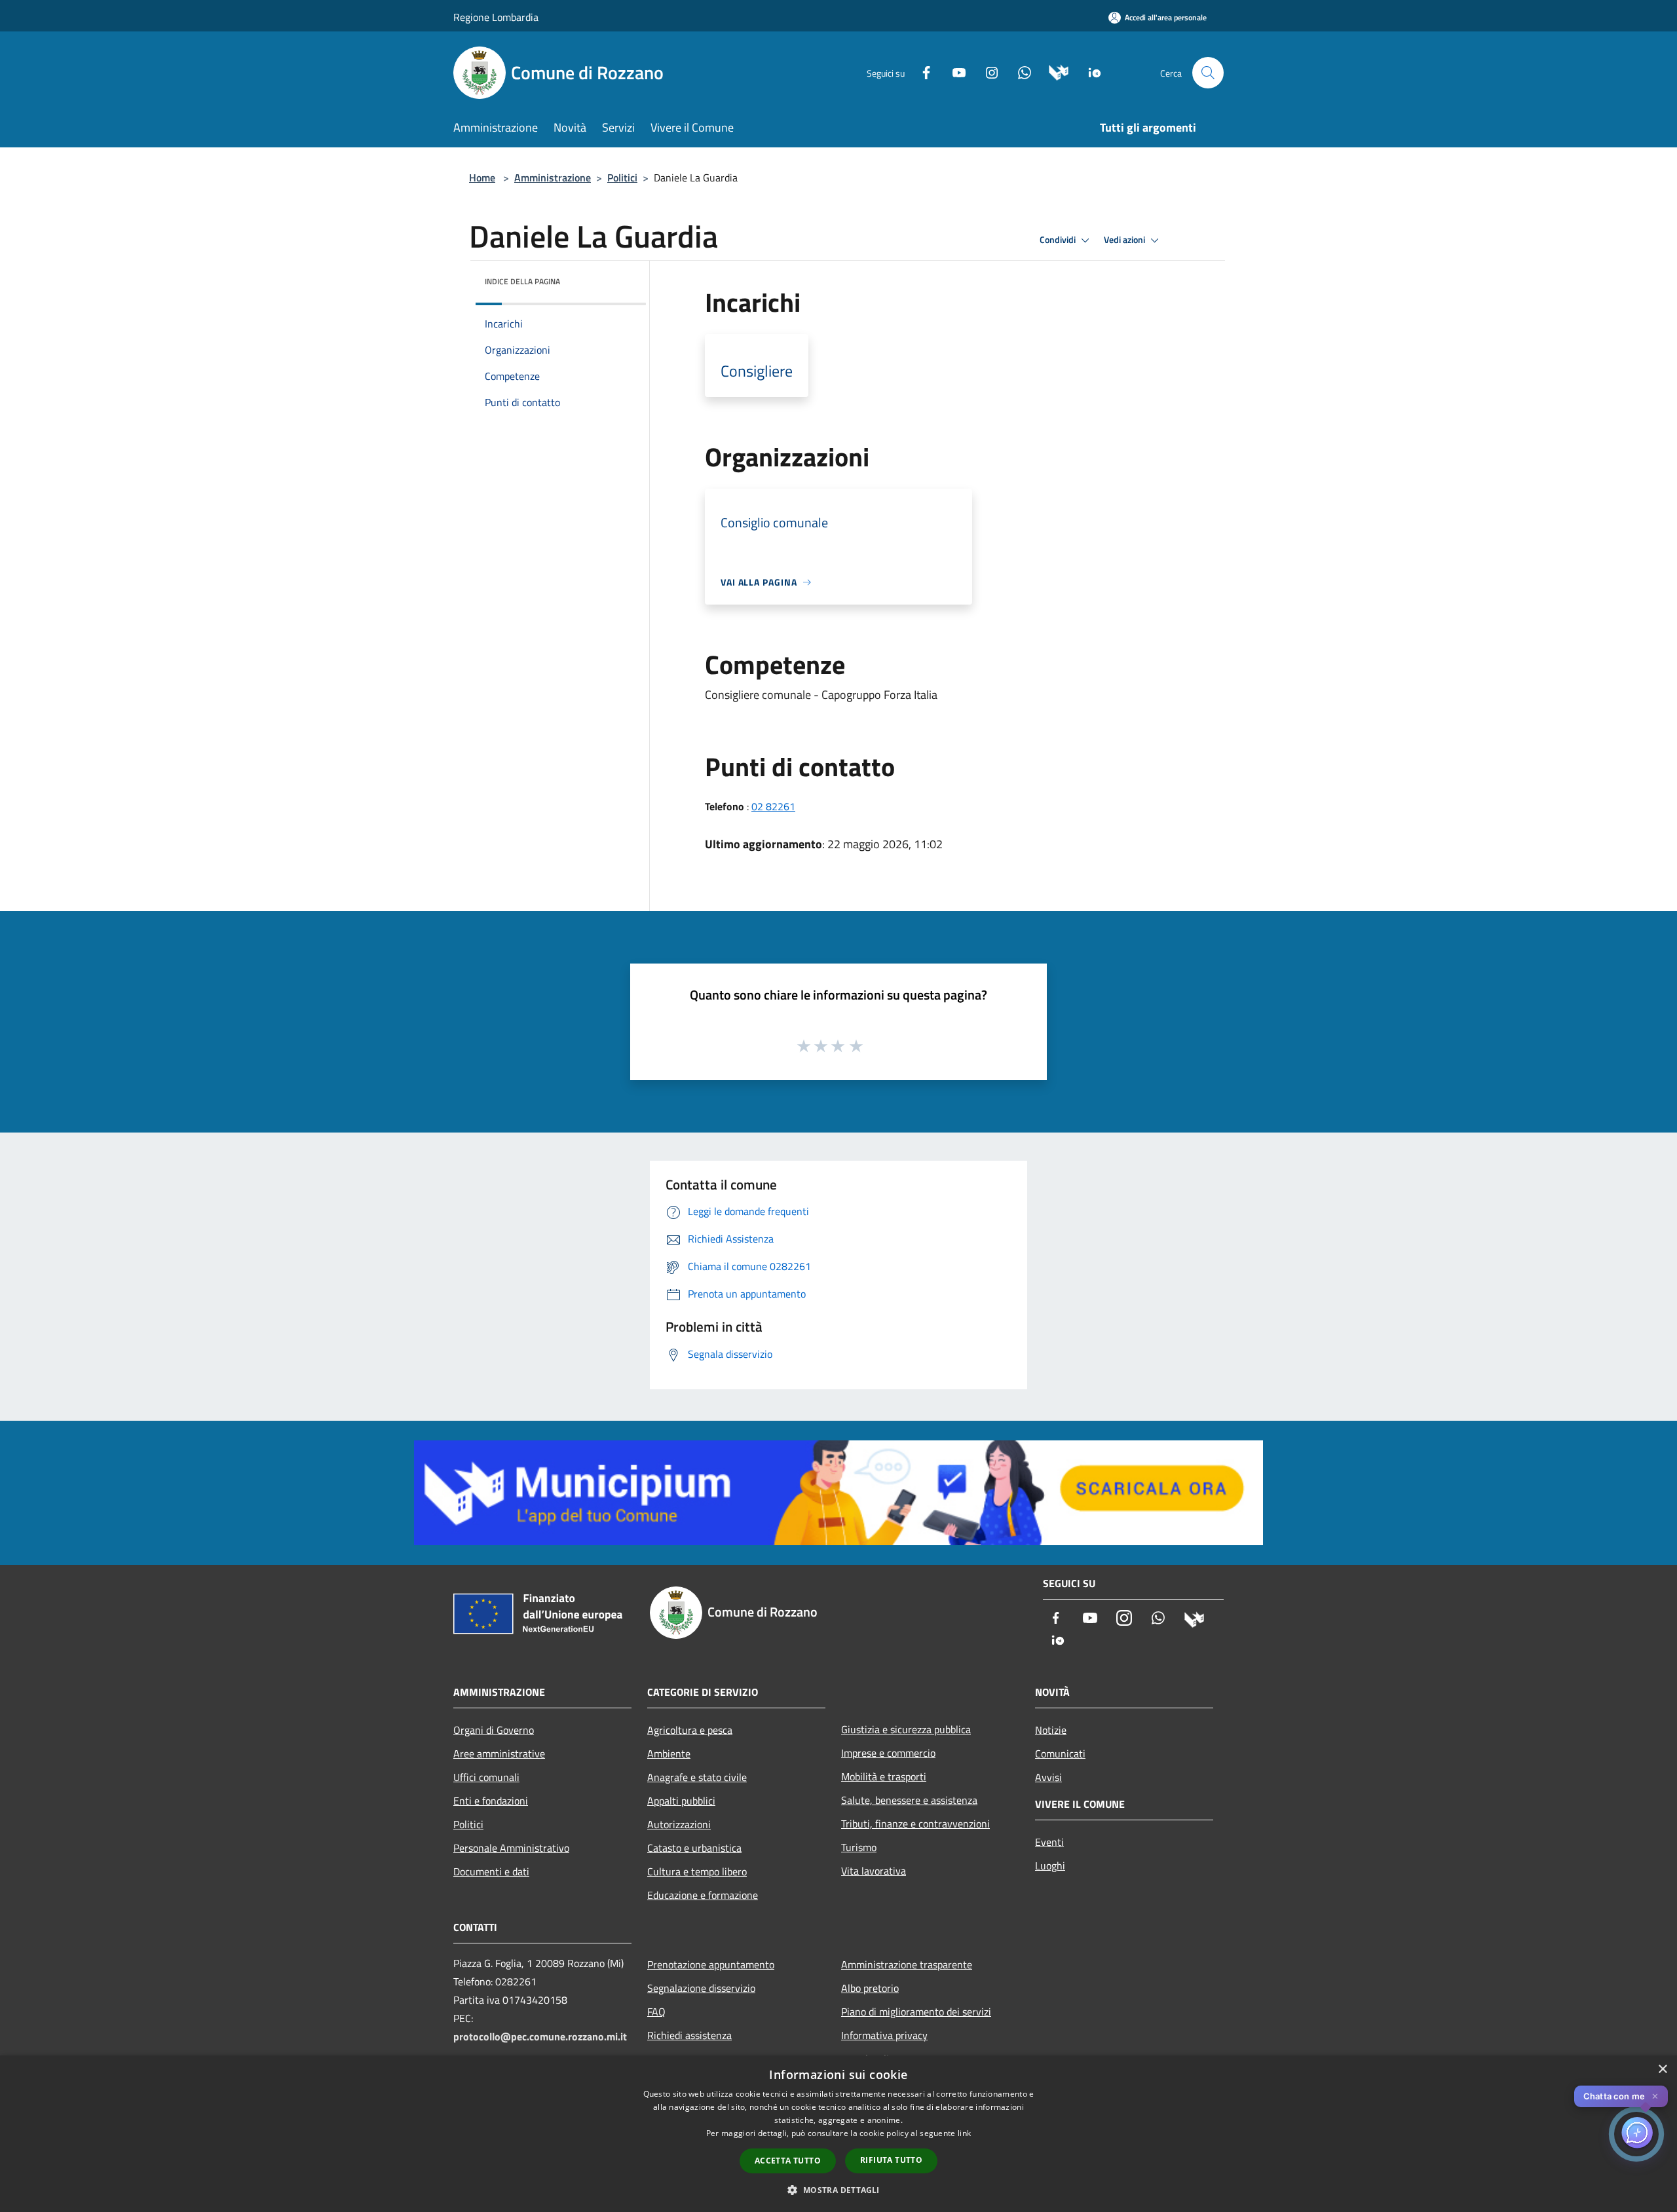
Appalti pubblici (681, 1801)
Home (482, 178)
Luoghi (1050, 1865)
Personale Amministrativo (511, 1848)
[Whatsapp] (1019, 72)
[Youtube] (954, 72)
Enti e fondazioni (491, 1801)
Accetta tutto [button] (788, 2161)
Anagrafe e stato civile (697, 1777)
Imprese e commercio (888, 1753)
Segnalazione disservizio (701, 1988)
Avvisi (1048, 1777)
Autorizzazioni (679, 1824)
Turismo (859, 1847)
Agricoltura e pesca (690, 1730)
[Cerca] (1208, 73)
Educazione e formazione (703, 1895)
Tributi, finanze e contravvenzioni (915, 1824)
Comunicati (1060, 1753)
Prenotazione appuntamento (711, 1964)
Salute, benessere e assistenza (909, 1800)
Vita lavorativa (874, 1871)
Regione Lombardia (496, 17)
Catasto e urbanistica (694, 1848)
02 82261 (773, 806)
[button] (838, 2190)
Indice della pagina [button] (522, 281)
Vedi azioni (1125, 240)
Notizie (1051, 1730)
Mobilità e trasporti (884, 1776)
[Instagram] (987, 72)
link (964, 2133)
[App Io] (1090, 72)
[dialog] (838, 2134)
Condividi (1059, 240)
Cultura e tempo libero (697, 1871)
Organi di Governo (494, 1730)
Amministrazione (553, 178)
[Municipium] (1054, 72)
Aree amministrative (499, 1753)
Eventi (1049, 1842)
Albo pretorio (870, 1988)
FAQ (656, 2012)
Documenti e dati (491, 1871)
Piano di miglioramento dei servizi (916, 2012)
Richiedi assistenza (689, 2035)
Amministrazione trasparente (907, 1964)
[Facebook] (921, 72)
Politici (622, 178)
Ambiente (669, 1753)
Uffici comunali (486, 1777)
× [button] (1662, 2070)
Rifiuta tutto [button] (891, 2160)
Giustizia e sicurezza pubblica (906, 1729)
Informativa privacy (884, 2035)
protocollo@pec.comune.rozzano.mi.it (540, 2036)
